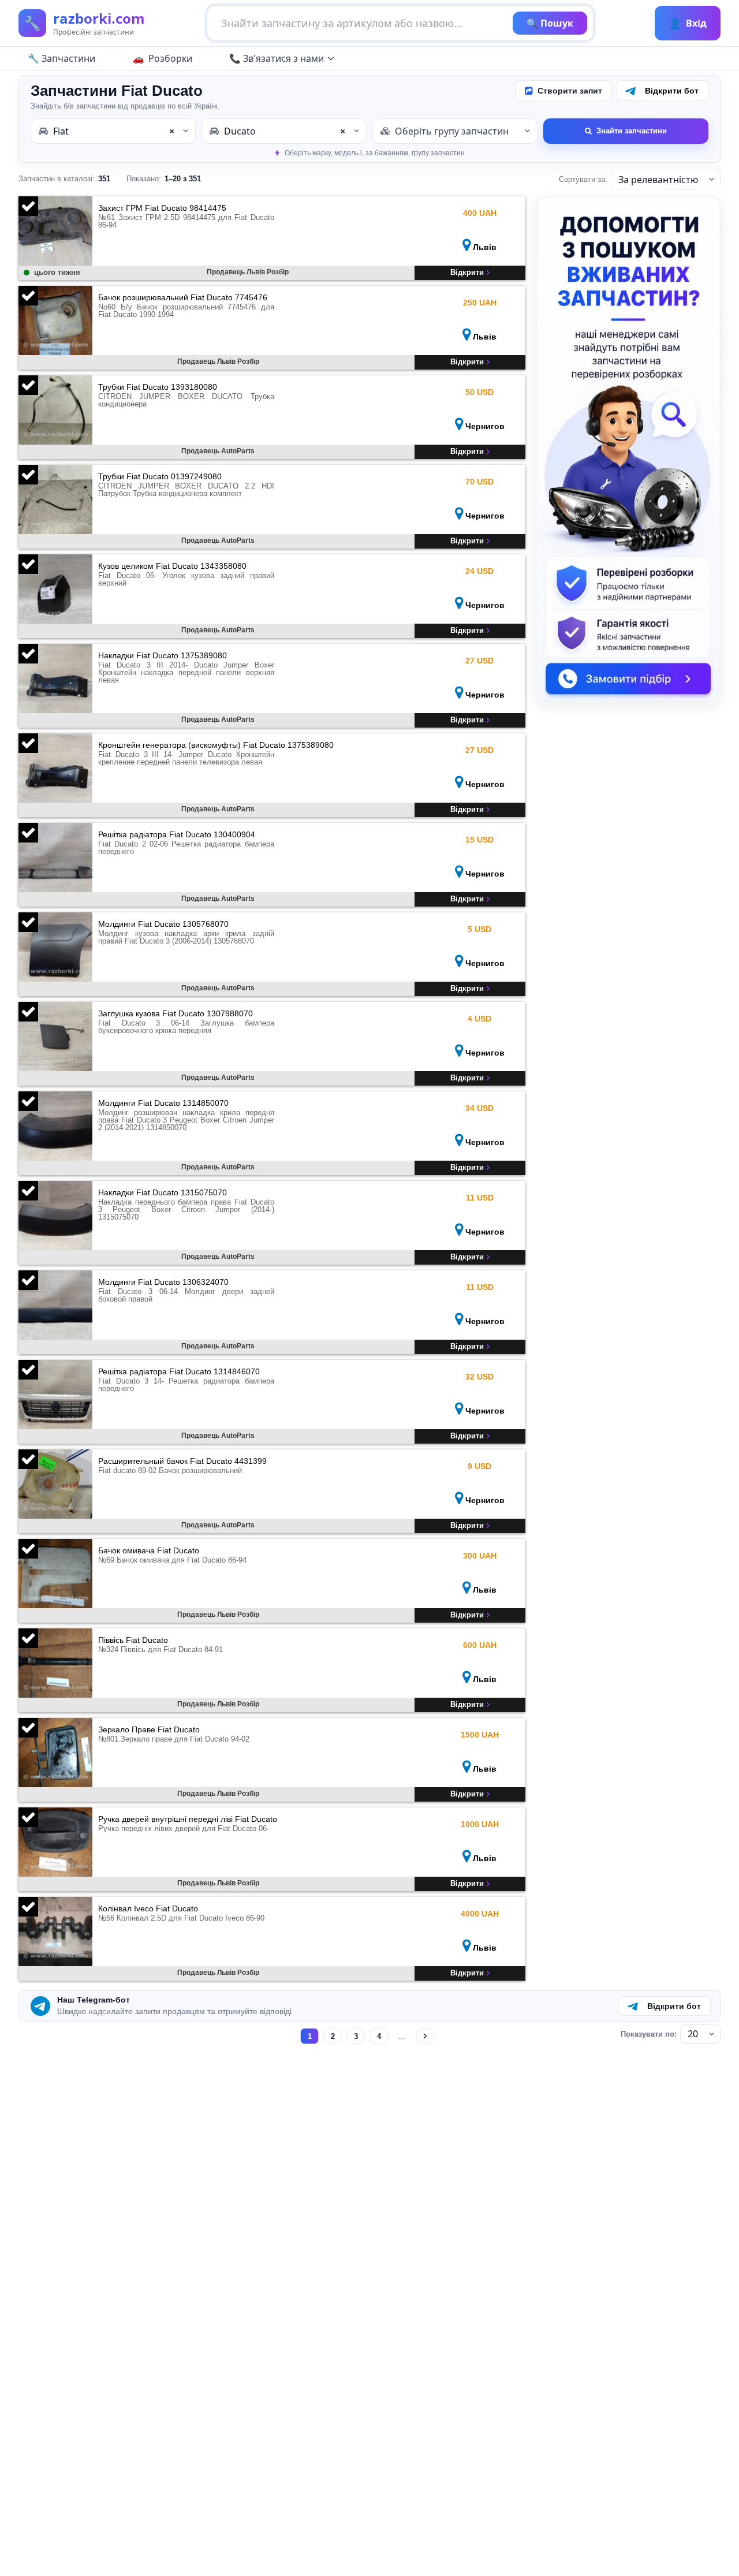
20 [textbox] (693, 2034)
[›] (425, 2036)
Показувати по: (649, 2034)
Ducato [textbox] (285, 131)
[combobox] (113, 131)
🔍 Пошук (550, 23)
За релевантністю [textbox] (658, 180)
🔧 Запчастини (61, 58)
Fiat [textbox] (114, 131)
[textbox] (455, 131)
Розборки (170, 58)
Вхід (688, 23)
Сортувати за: (583, 179)
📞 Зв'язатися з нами (277, 58)
